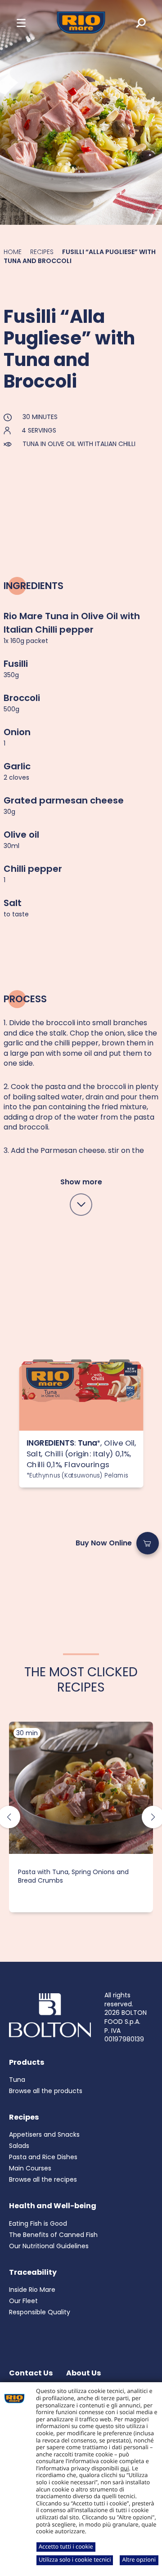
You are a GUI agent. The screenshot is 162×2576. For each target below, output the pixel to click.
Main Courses (30, 2168)
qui (125, 2468)
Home (13, 252)
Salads (19, 2146)
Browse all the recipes (43, 2179)
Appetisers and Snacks (44, 2134)
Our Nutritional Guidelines (49, 2246)
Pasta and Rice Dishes (43, 2157)
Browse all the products (46, 2091)
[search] (135, 22)
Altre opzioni (139, 2559)
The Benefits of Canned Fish (53, 2235)
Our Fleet (23, 2301)
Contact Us (31, 2373)
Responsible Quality (40, 2312)
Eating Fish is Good (38, 2223)
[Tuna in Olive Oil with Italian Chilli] (81, 1398)
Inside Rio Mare (32, 2290)
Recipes (42, 252)
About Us (83, 2373)
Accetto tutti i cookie (66, 2546)
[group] (81, 1817)
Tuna (17, 2080)
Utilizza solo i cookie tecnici (75, 2559)
